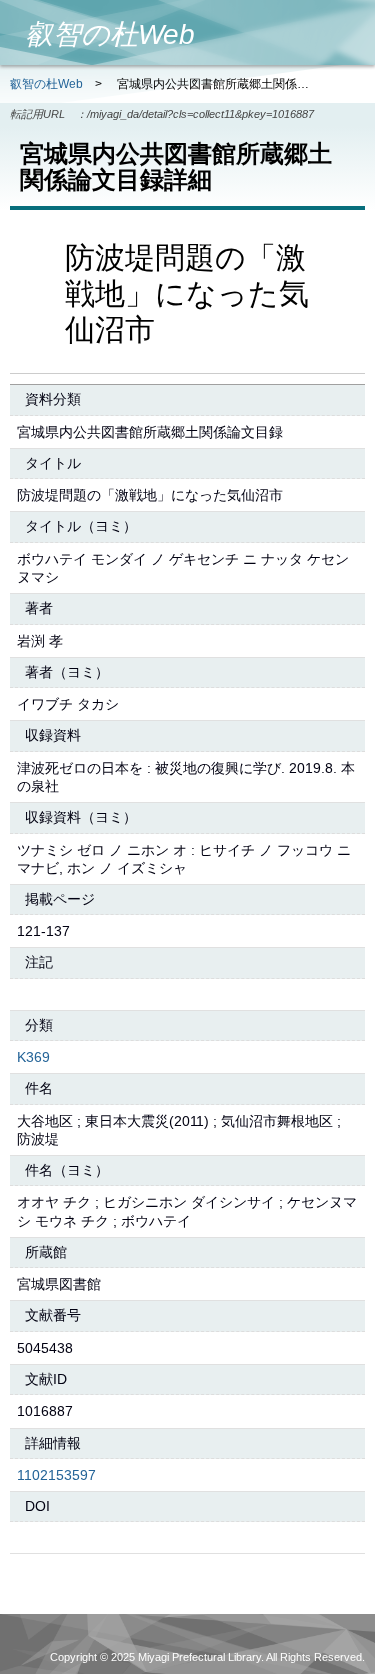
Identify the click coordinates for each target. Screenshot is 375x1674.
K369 (33, 1057)
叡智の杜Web (46, 84)
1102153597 (56, 1475)
